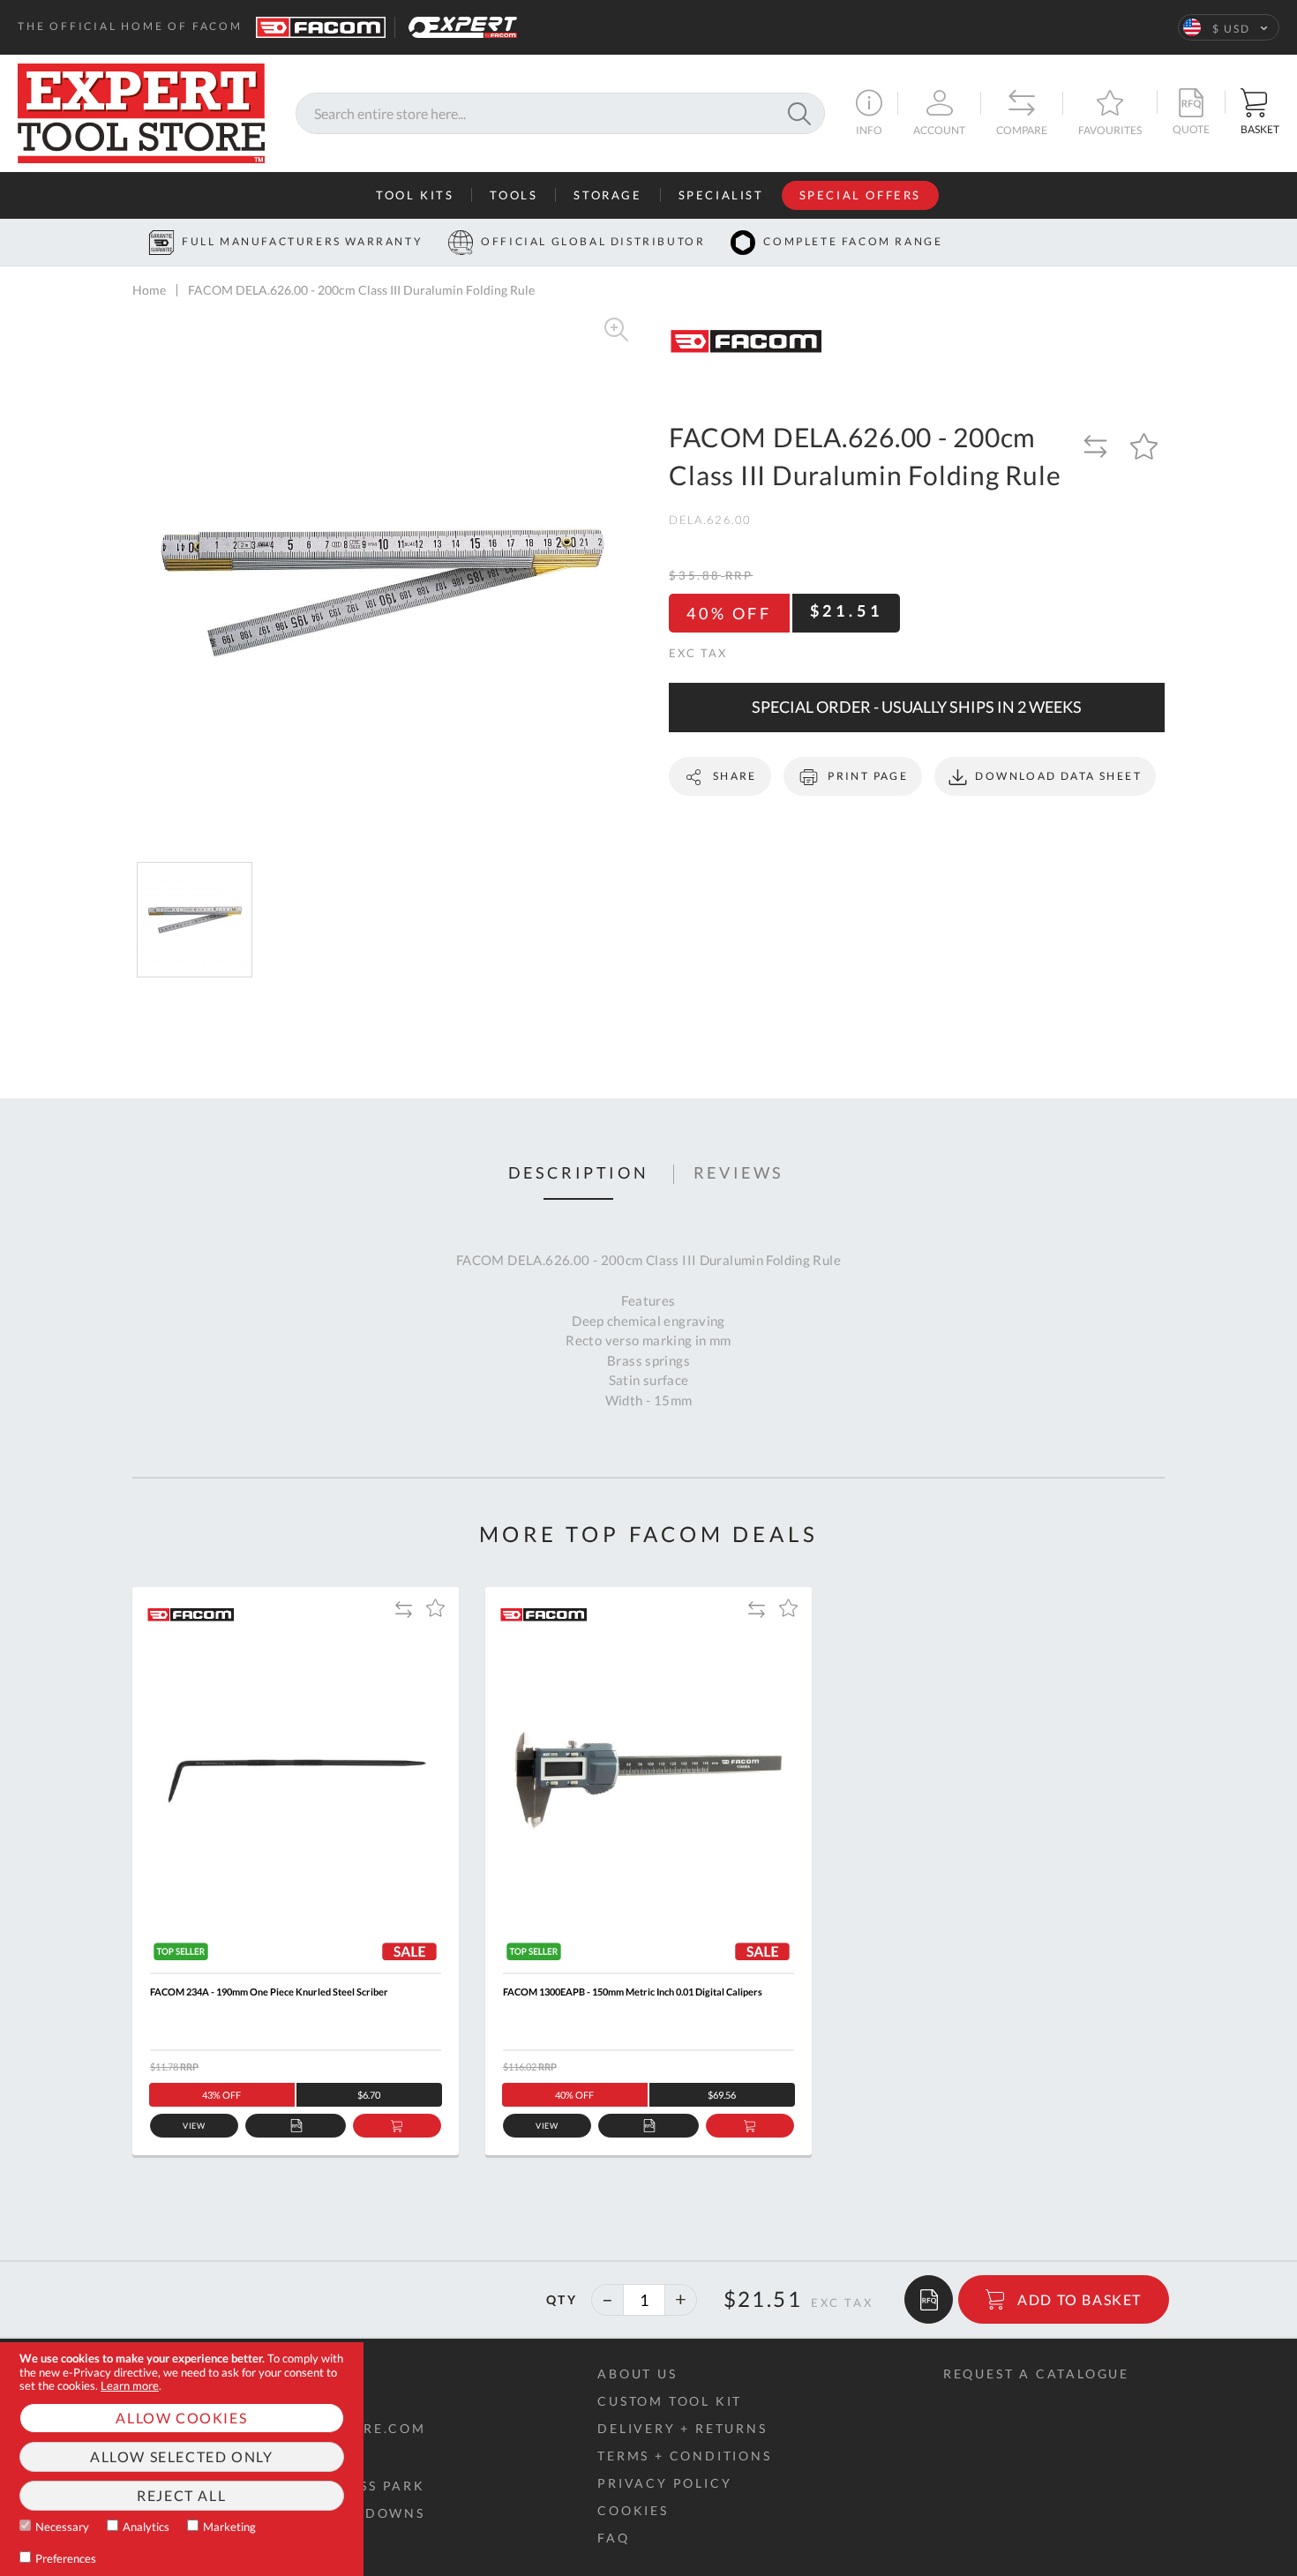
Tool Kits (415, 195)
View (195, 2126)
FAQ (613, 2538)
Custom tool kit (670, 2401)
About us (637, 2374)
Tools (514, 195)
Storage (607, 195)
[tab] (579, 1174)
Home (149, 290)
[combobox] (560, 113)
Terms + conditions (684, 2456)
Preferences (66, 2558)
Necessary (62, 2527)
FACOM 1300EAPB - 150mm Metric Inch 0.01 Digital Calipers (633, 1992)
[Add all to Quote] (929, 2299)
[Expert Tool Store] (141, 112)
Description (579, 1173)
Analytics (146, 2527)
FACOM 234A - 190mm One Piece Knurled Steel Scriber (269, 1992)
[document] (182, 2459)
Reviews (739, 1173)
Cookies (633, 2510)
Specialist (721, 195)
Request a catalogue (1036, 2374)
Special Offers (860, 195)
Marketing (229, 2527)
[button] (1229, 27)
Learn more (130, 2385)
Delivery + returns (682, 2428)
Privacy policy (664, 2483)
